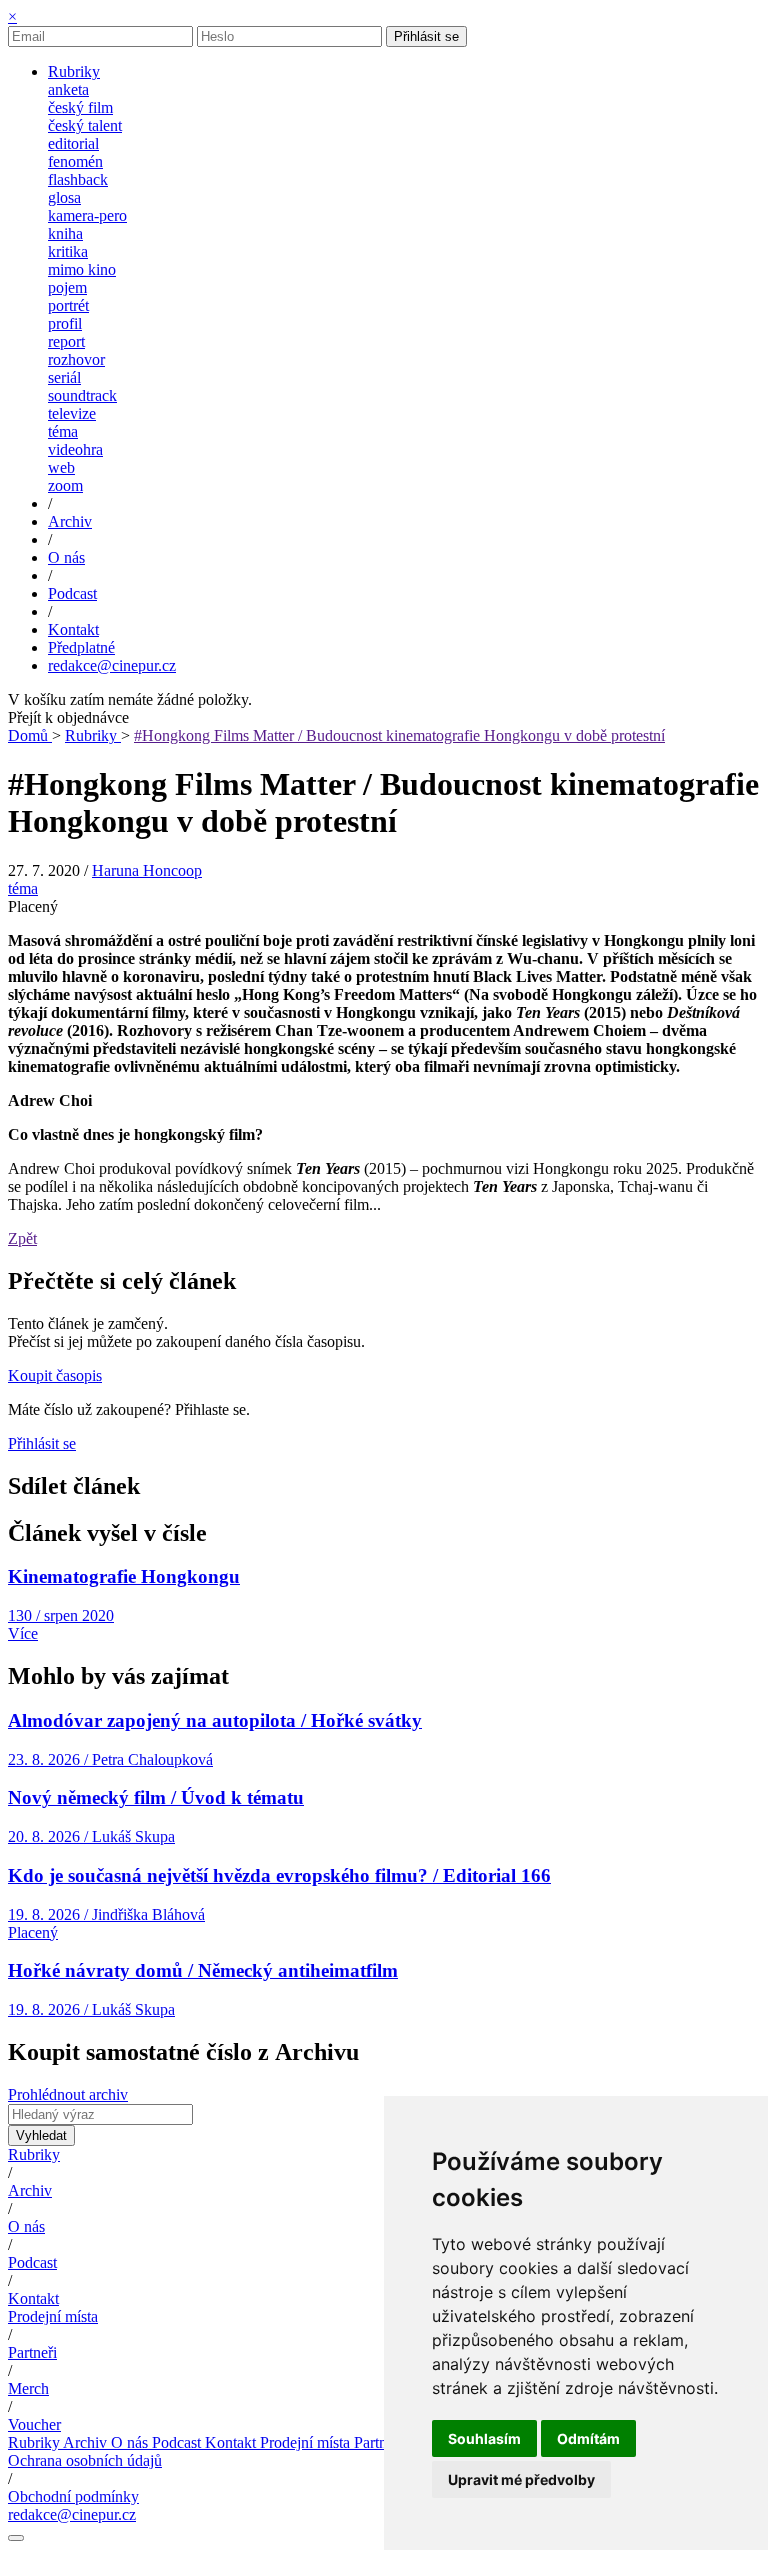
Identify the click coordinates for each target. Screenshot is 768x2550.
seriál (64, 377)
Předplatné (81, 647)
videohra (75, 449)
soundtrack (82, 395)
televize (72, 413)
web (61, 467)
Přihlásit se (426, 36)
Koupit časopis (55, 1375)
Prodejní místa (53, 2316)
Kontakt (33, 2298)
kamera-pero (87, 215)
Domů (30, 735)
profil (65, 323)
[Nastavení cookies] (16, 2538)
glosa (64, 197)
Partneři (32, 2352)
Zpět (22, 1238)
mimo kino (82, 269)
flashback (78, 179)
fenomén (75, 161)
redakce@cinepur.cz (112, 665)
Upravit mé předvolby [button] (521, 2479)
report (66, 341)
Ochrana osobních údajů (85, 2460)
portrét (68, 305)
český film (80, 107)
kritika (68, 251)
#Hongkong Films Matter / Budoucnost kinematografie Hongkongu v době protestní (399, 735)
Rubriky (93, 735)
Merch (28, 2388)
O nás (26, 2226)
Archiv (30, 2190)
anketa (68, 89)
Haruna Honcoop (147, 870)
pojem (67, 287)
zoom (65, 485)
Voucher (34, 2424)
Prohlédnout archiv (68, 2094)
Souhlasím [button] (484, 2438)
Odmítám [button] (588, 2438)
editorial (73, 143)
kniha (65, 233)
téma (63, 431)
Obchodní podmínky (73, 2496)
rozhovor (76, 359)
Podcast (32, 2262)
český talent (85, 125)
